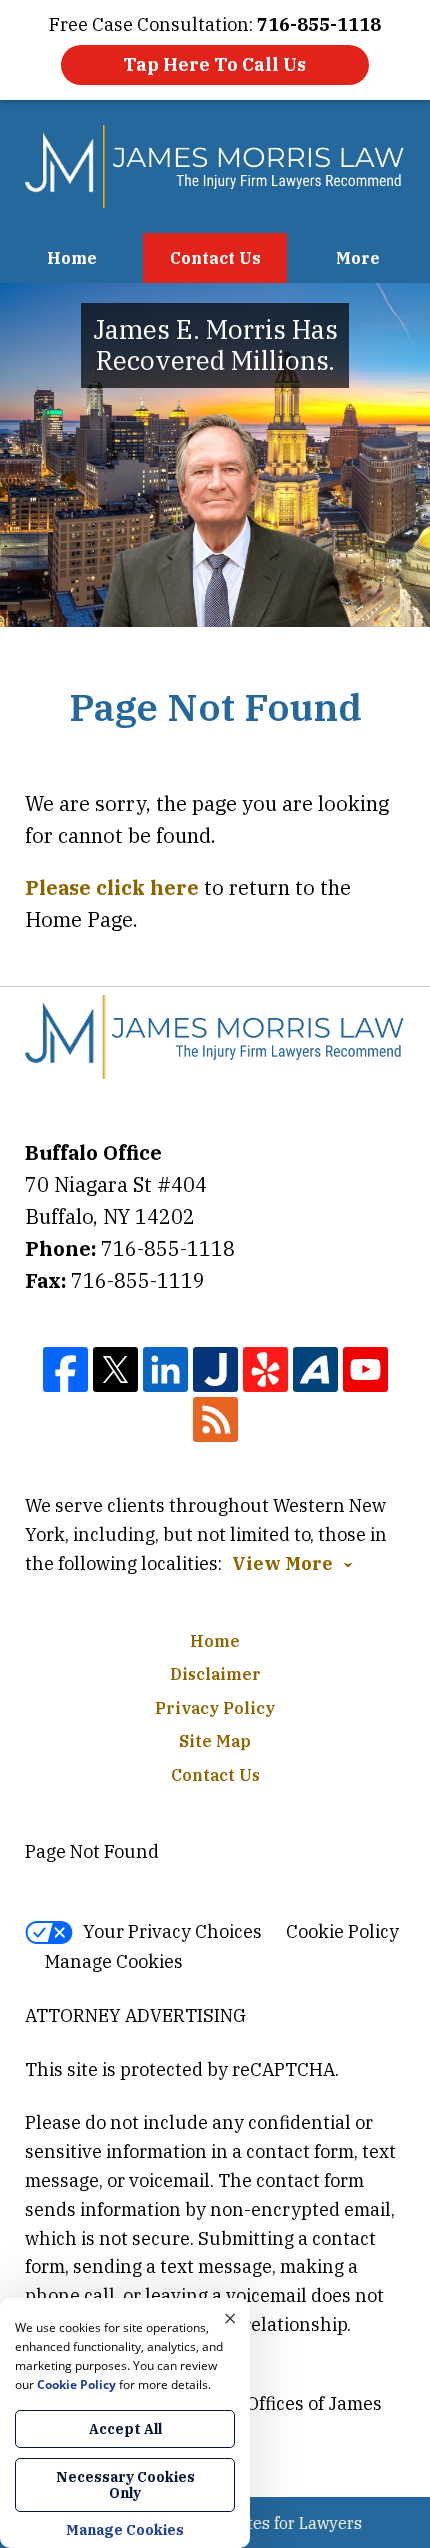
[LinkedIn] (165, 1369)
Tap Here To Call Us (214, 64)
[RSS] (215, 1419)
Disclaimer (215, 1674)
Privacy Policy (215, 1708)
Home (72, 258)
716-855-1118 (168, 1248)
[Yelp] (265, 1369)
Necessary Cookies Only (125, 2485)
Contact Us (215, 258)
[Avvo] (315, 1369)
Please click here (112, 887)
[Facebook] (65, 1369)
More (358, 258)
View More (282, 1564)
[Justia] (215, 1369)
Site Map (215, 1741)
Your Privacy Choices (172, 1931)
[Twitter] (115, 1369)
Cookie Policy (342, 1931)
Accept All (125, 2429)
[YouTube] (365, 1369)
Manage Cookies (114, 1961)
